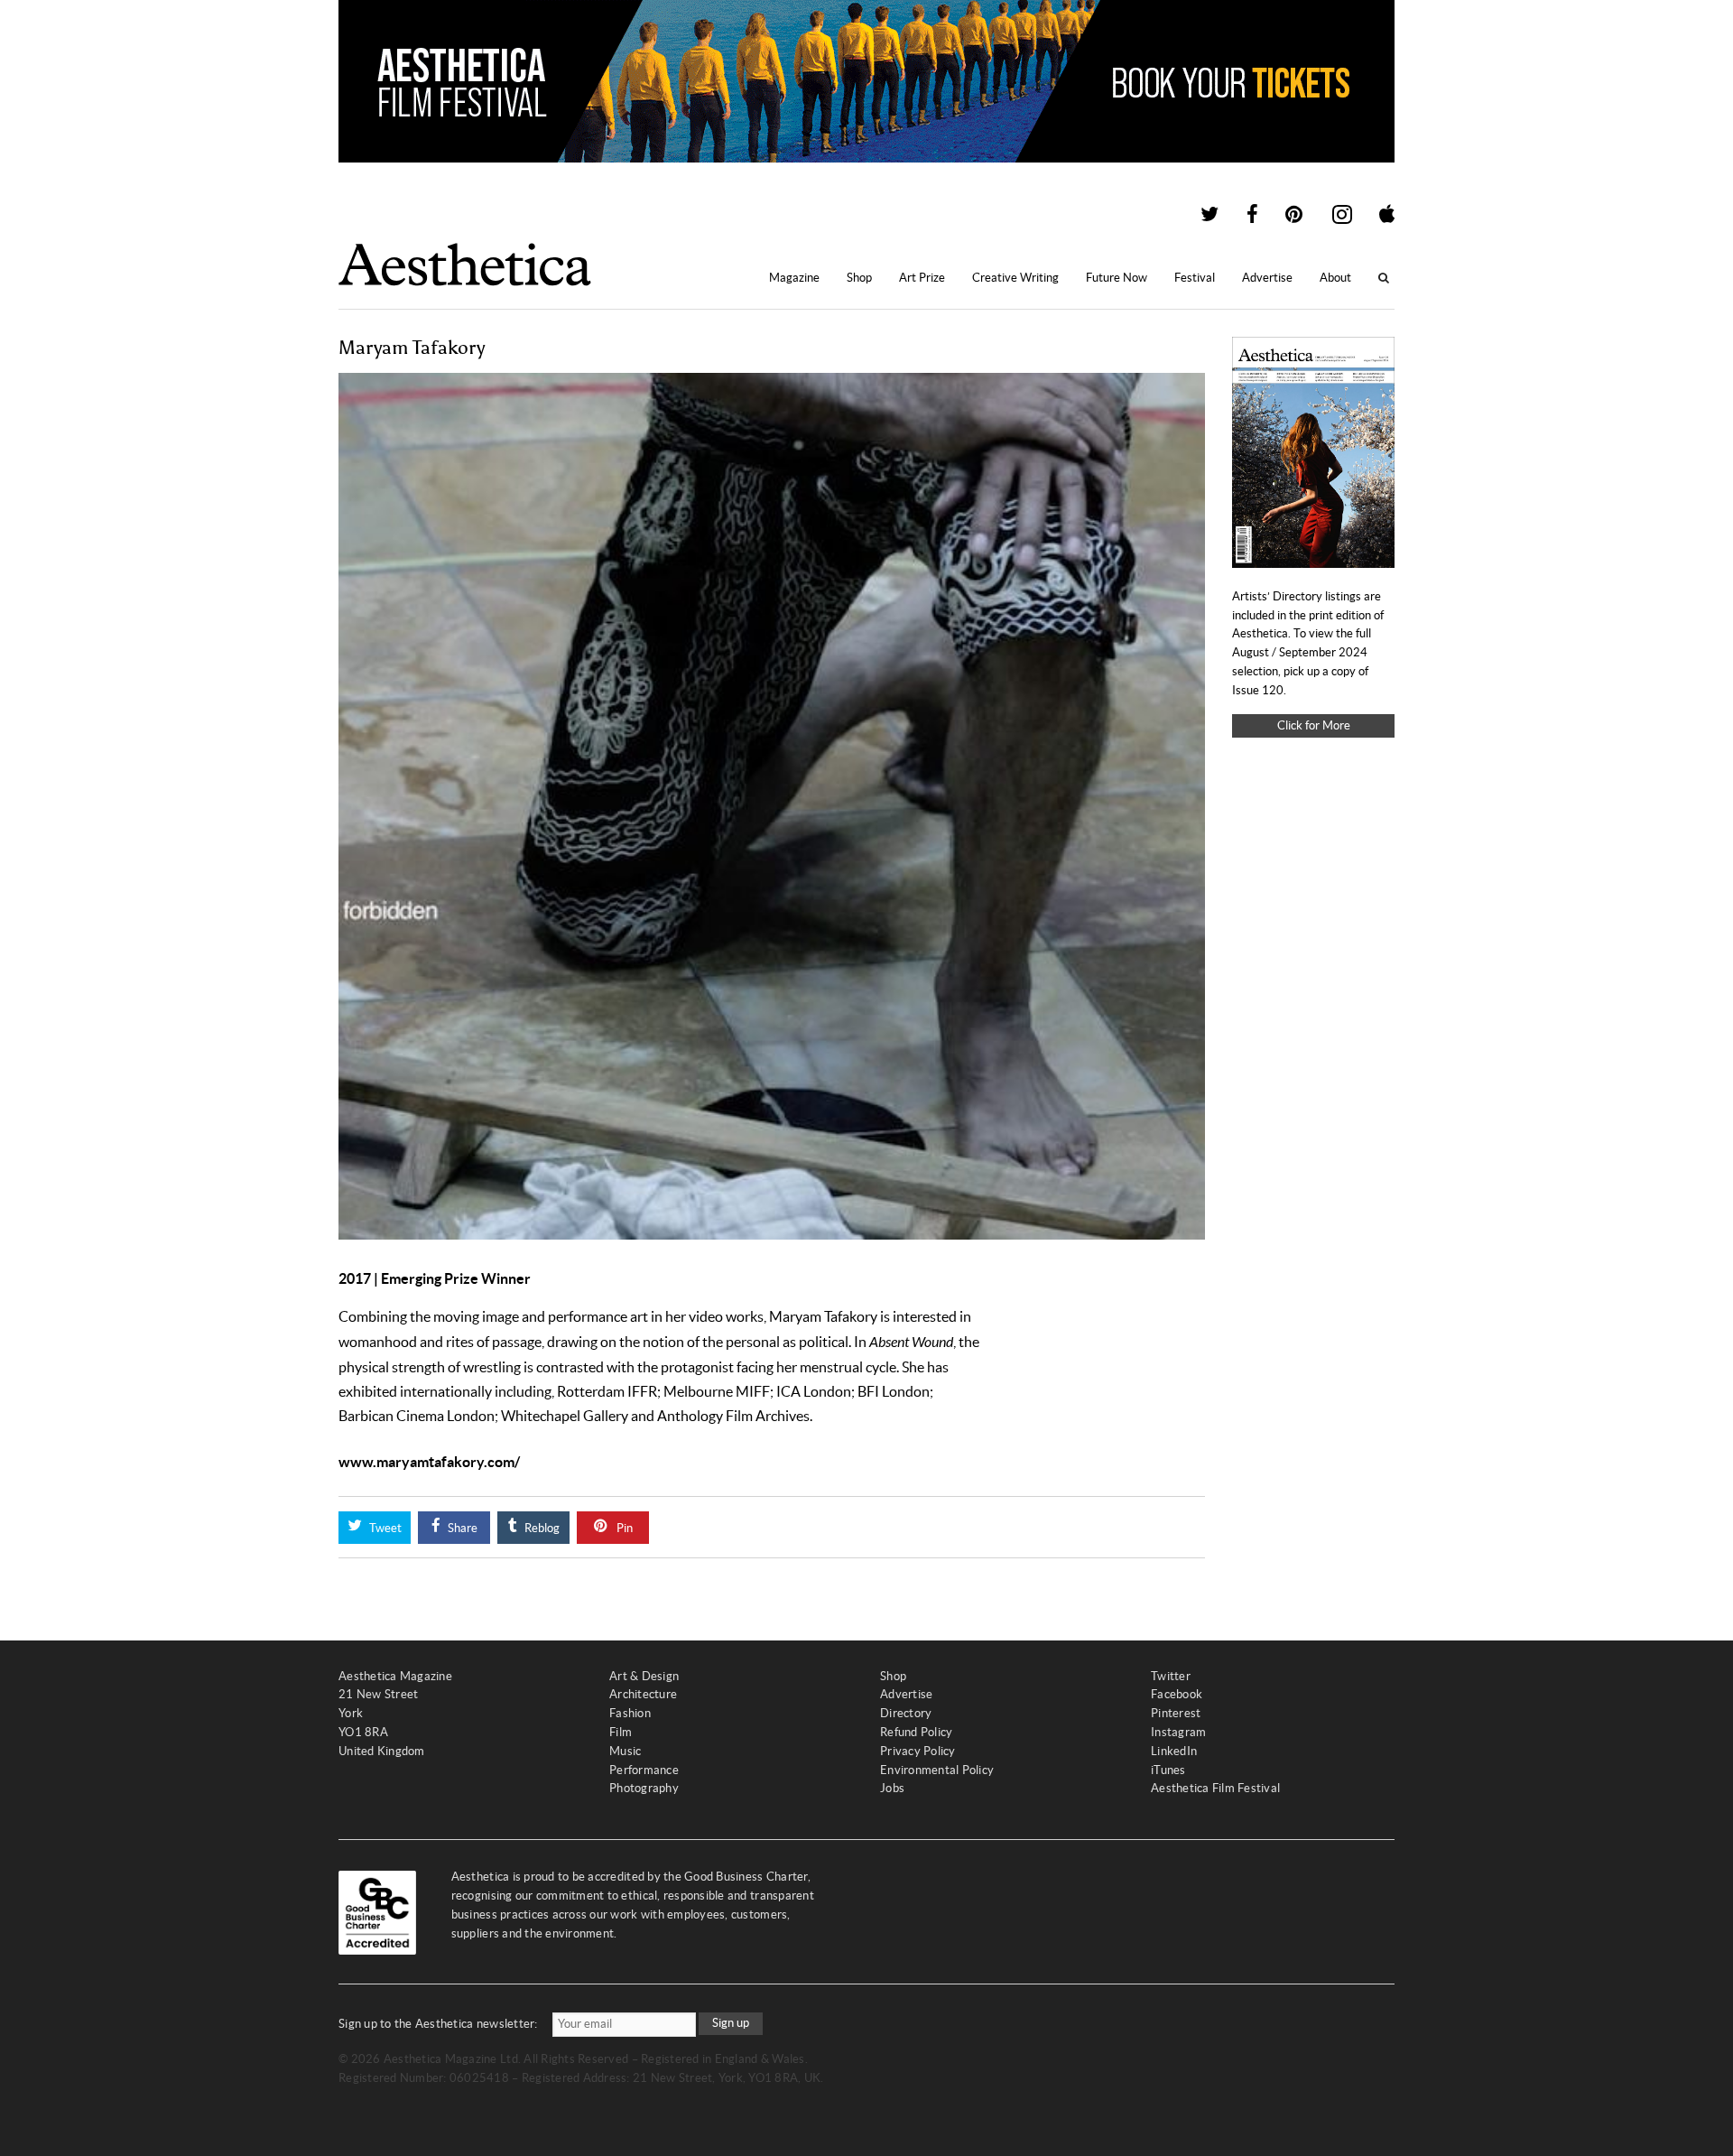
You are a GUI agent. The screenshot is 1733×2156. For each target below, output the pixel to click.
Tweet (384, 1528)
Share (461, 1528)
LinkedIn (1174, 1751)
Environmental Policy (937, 1770)
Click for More (1314, 725)
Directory (906, 1713)
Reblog (541, 1528)
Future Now (1117, 278)
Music (625, 1751)
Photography (644, 1788)
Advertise (1267, 278)
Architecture (643, 1694)
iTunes (1168, 1770)
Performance (644, 1770)
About (1335, 278)
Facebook (1177, 1694)
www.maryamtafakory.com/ (429, 1462)
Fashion (630, 1713)
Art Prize (922, 278)
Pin (623, 1528)
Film (621, 1732)
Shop (859, 278)
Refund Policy (916, 1732)
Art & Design (644, 1676)
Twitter (1171, 1676)
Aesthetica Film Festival (1215, 1788)
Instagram (1178, 1732)
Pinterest (1176, 1713)
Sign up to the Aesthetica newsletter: (438, 2024)
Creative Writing (1015, 278)
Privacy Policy (918, 1751)
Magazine (794, 278)
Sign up (731, 2023)
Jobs (892, 1788)
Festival (1195, 278)
